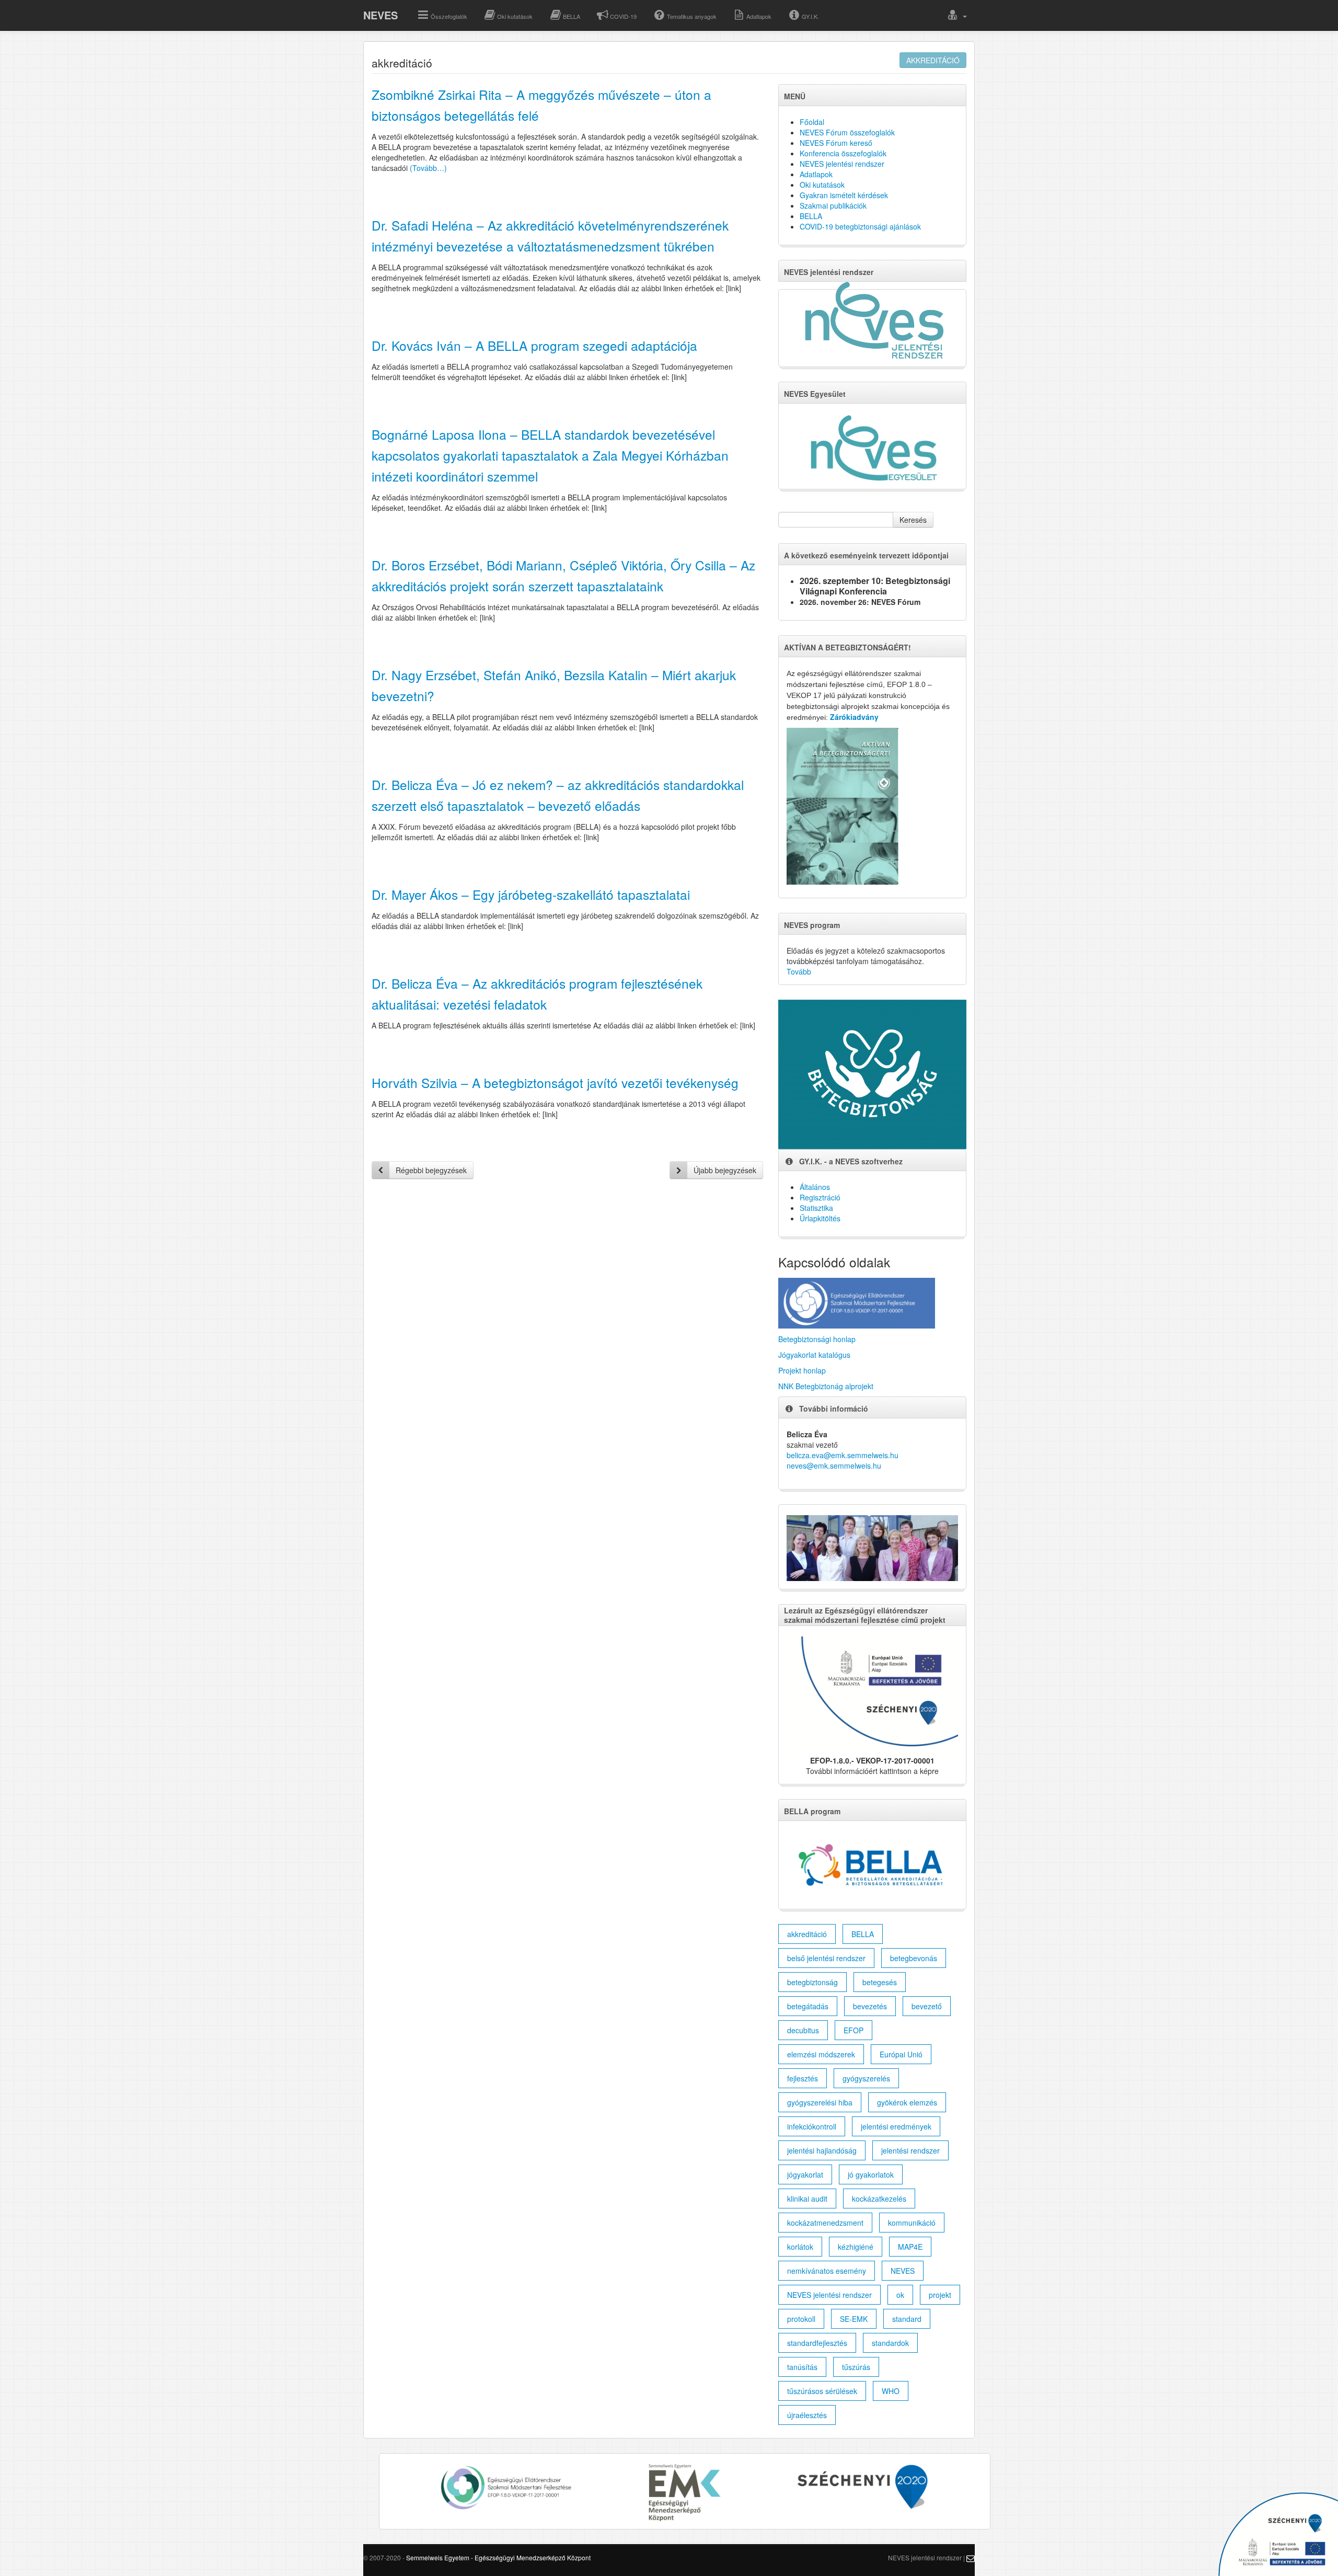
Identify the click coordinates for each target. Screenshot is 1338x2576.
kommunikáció (912, 2223)
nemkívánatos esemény (827, 2271)
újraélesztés (807, 2415)
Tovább (799, 971)
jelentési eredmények (896, 2126)
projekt (940, 2295)
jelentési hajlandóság (822, 2150)
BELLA (572, 16)
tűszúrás (856, 2367)
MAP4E (910, 2247)
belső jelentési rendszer (826, 1958)
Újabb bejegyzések (725, 1170)
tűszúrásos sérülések (822, 2391)
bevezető (927, 2006)
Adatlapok (759, 16)
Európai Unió (901, 2054)
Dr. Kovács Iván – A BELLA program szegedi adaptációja (534, 345)
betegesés (880, 1982)
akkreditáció (933, 60)
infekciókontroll (812, 2126)
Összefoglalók (449, 16)
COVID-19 (623, 16)
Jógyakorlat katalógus (814, 1355)
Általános (815, 1187)
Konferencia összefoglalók (843, 153)
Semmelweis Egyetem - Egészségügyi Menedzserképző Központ (498, 2557)
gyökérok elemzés (907, 2102)
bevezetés (870, 2006)
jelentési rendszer (910, 2150)
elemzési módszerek (821, 2054)
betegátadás (808, 2006)
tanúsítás (802, 2367)
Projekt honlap (802, 1370)
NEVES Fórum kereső (836, 143)
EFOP (853, 2030)
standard (907, 2319)
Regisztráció (820, 1197)
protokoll (801, 2319)
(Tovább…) (428, 168)
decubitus (803, 2030)
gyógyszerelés (866, 2078)
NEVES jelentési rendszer (842, 164)
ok (900, 2295)
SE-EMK (854, 2319)
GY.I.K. (810, 16)
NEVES (380, 15)
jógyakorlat (805, 2174)
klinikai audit (807, 2199)
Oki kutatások (515, 16)
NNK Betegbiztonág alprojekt (826, 1386)
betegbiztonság (812, 1982)
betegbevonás (914, 1958)
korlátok (800, 2247)
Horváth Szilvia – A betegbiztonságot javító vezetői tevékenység (555, 1083)
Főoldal (812, 122)
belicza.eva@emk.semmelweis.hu (843, 1455)
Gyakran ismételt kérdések (844, 195)
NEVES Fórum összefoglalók (847, 132)
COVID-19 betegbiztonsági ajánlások (860, 226)
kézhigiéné (856, 2247)
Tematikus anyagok (692, 16)
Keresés (913, 520)
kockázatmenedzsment (825, 2223)
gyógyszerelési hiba (820, 2102)
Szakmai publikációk (833, 205)
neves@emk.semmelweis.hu (834, 1466)
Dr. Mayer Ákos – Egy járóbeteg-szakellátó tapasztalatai (531, 894)
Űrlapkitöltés (820, 1218)
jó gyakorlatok (871, 2174)
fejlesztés (803, 2078)
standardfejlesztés (817, 2343)
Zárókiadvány (854, 717)
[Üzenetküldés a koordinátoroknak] (971, 2557)
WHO (891, 2391)
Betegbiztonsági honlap (817, 1339)
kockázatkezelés (879, 2199)
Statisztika (816, 1208)
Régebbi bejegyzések (431, 1170)
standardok (890, 2343)
